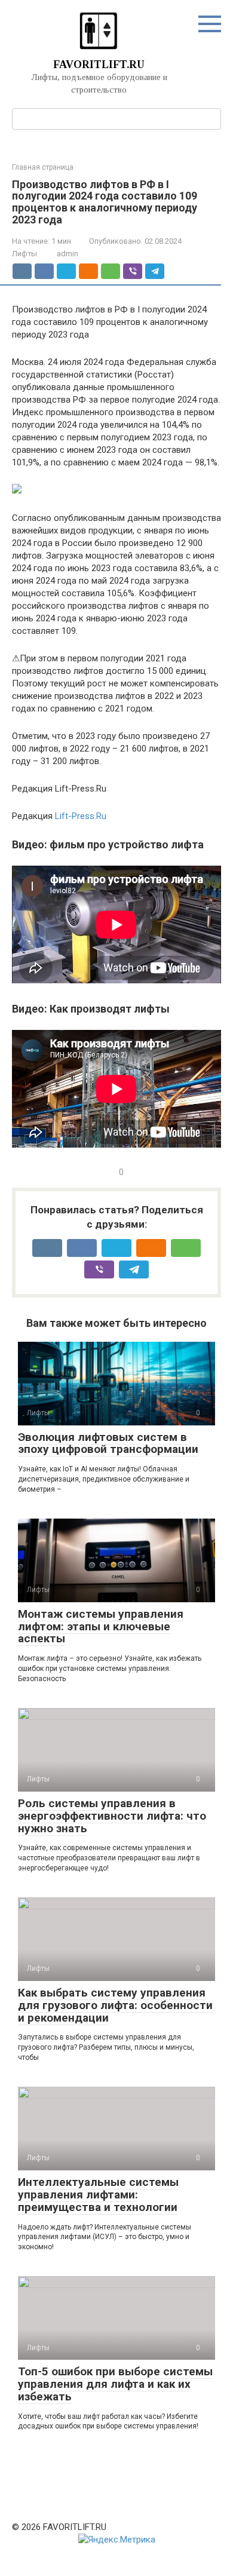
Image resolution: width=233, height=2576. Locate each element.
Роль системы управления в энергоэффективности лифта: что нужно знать (112, 1816)
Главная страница (43, 167)
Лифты (24, 254)
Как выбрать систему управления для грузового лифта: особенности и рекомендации (115, 2005)
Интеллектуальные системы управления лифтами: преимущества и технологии (98, 2195)
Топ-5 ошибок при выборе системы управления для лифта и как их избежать (115, 2384)
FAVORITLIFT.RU (99, 65)
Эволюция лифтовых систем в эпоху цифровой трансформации (108, 1443)
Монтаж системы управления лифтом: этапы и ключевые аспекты (101, 1626)
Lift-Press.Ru (81, 816)
